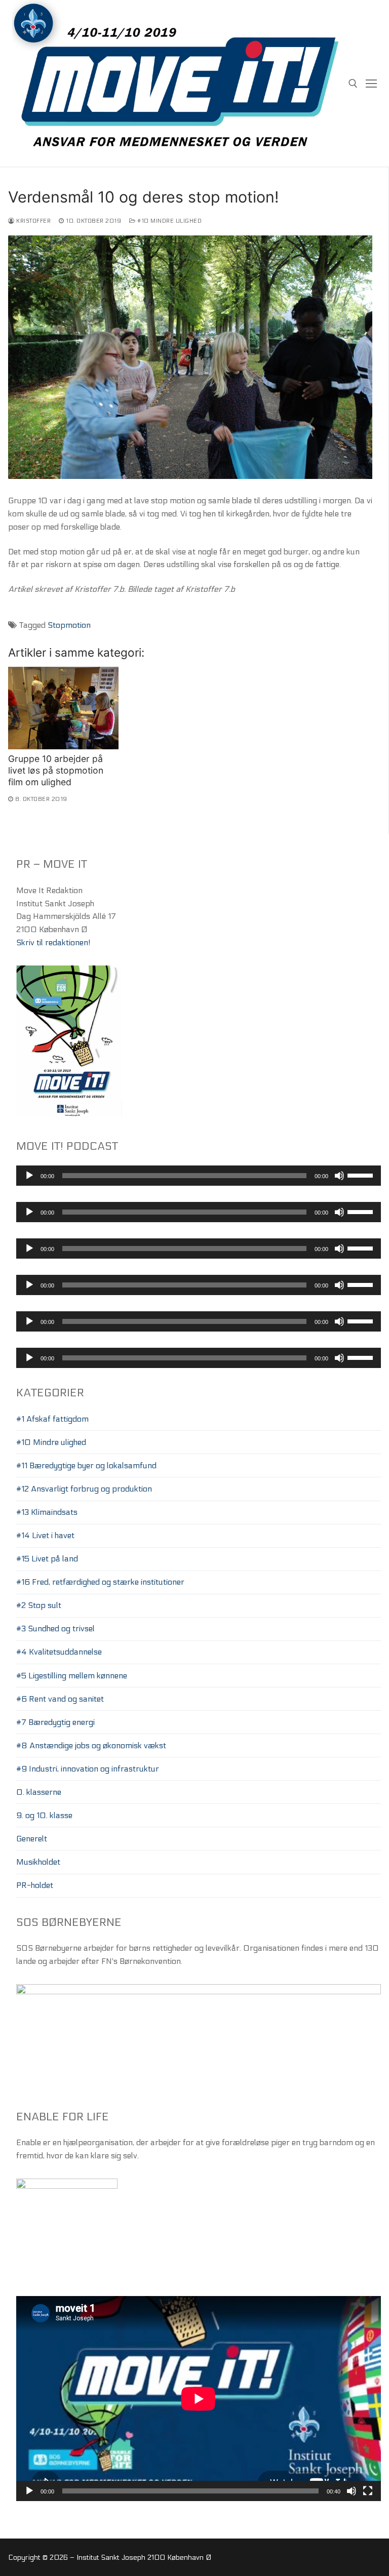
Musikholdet (38, 1862)
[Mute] (339, 1176)
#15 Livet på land (47, 1559)
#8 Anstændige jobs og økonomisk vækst (91, 1745)
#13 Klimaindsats (47, 1512)
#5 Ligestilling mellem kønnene (72, 1676)
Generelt (32, 1839)
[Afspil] (29, 1176)
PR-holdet (35, 1885)
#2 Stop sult (39, 1605)
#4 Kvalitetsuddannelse (59, 1652)
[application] (199, 1176)
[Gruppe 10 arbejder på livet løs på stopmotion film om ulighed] (63, 708)
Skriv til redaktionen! (53, 942)
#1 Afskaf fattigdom (52, 1419)
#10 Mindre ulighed (169, 221)
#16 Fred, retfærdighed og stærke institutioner (100, 1582)
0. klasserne (39, 1792)
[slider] (362, 1175)
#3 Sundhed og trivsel (55, 1628)
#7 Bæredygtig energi (55, 1722)
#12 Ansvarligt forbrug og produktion (84, 1489)
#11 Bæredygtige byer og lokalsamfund (86, 1465)
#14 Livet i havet (45, 1535)
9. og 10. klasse (44, 1815)
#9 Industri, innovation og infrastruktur (88, 1769)
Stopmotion (69, 625)
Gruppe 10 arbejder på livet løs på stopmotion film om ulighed (56, 770)
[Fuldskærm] (368, 2491)
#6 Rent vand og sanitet (60, 1699)
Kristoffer (33, 221)
